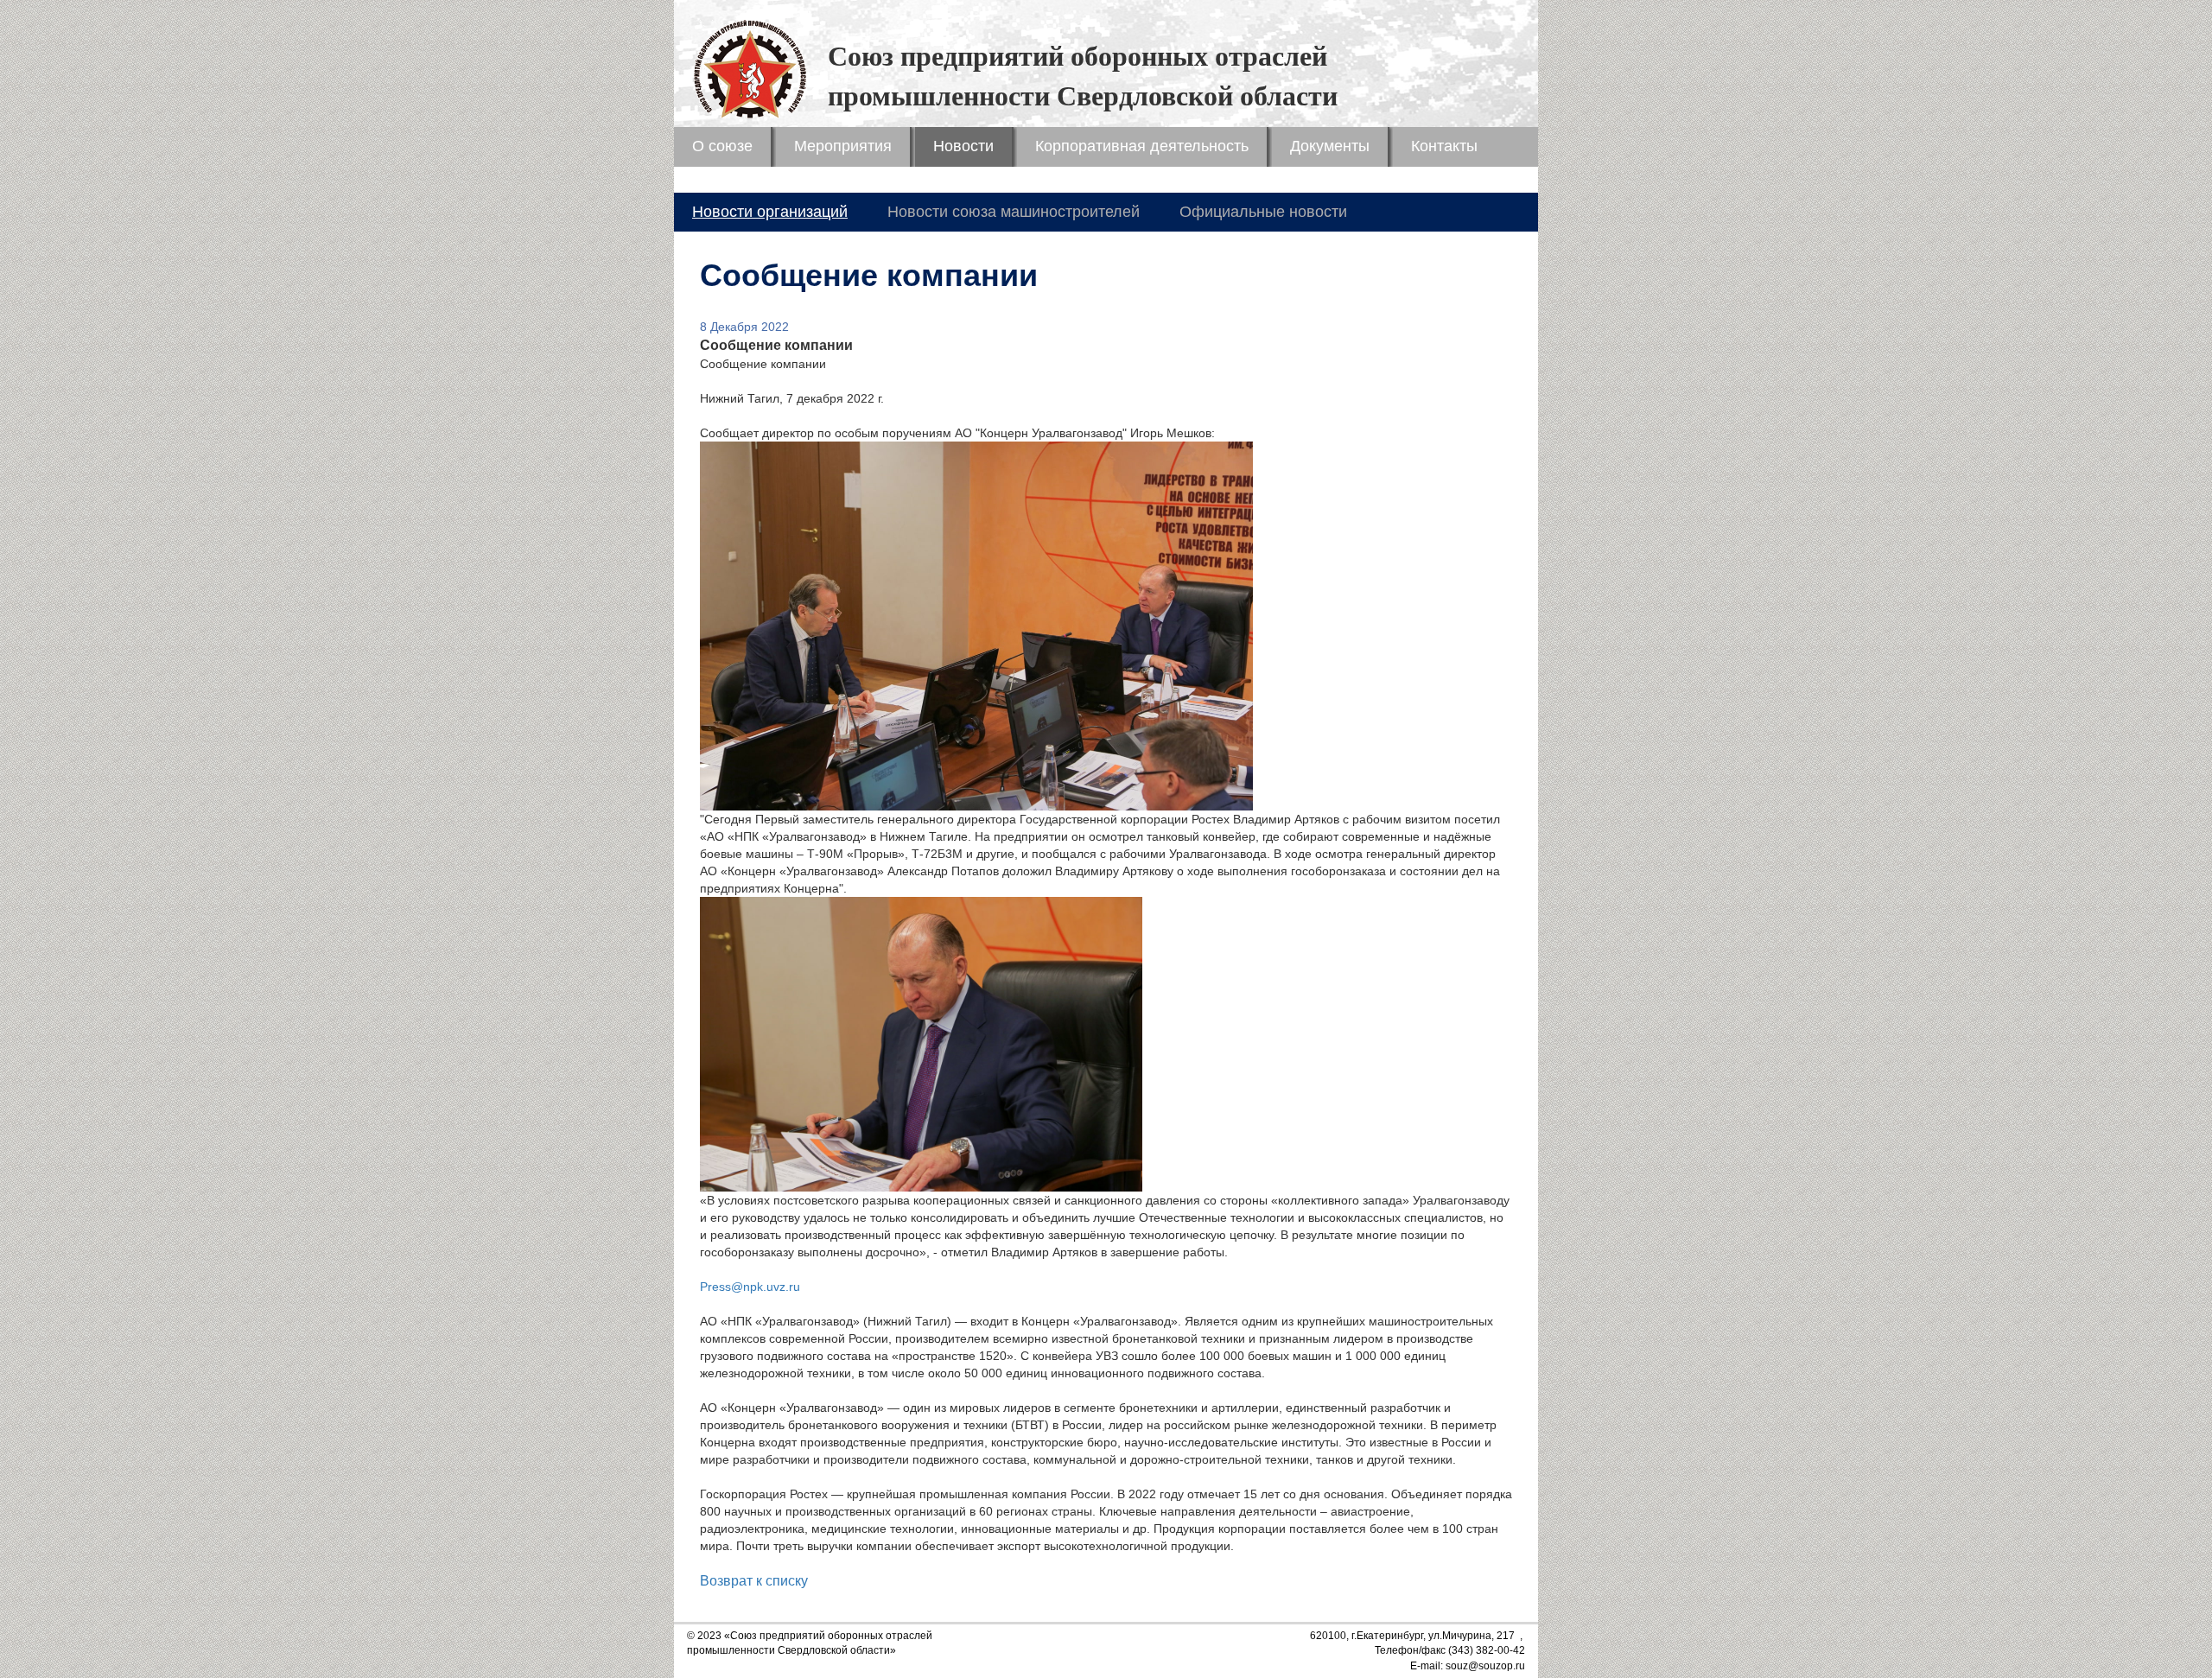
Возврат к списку (754, 1581)
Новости (963, 146)
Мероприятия (843, 146)
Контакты (1444, 146)
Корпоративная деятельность (1142, 146)
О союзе (722, 146)
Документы (1330, 146)
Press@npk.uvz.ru (750, 1287)
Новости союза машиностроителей (1014, 212)
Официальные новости (1263, 212)
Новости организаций (770, 212)
